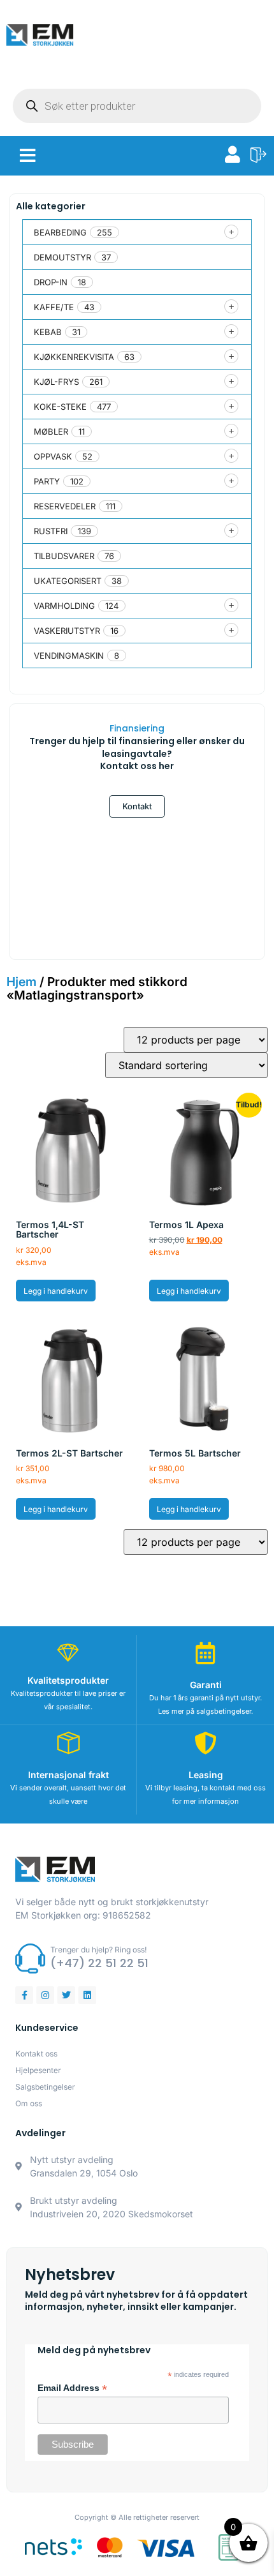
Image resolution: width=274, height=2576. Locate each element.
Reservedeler (65, 506)
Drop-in (51, 282)
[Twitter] (66, 1995)
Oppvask (53, 456)
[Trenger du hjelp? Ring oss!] (30, 1958)
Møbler (51, 431)
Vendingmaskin (69, 655)
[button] (28, 156)
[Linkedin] (87, 1995)
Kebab (48, 332)
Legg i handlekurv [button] (56, 1291)
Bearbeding (60, 232)
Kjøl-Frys (56, 382)
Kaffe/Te (54, 307)
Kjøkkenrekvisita (74, 357)
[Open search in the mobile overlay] (137, 106)
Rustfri (51, 531)
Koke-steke (60, 407)
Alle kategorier (51, 206)
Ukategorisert (68, 581)
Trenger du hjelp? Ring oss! (98, 1950)
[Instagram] (45, 1995)
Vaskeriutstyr (67, 631)
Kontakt (137, 806)
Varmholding (64, 606)
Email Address (72, 2388)
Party (47, 481)
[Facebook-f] (24, 1995)
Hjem (21, 982)
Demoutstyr (62, 257)
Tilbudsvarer (64, 556)
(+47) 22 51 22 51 (99, 1963)
